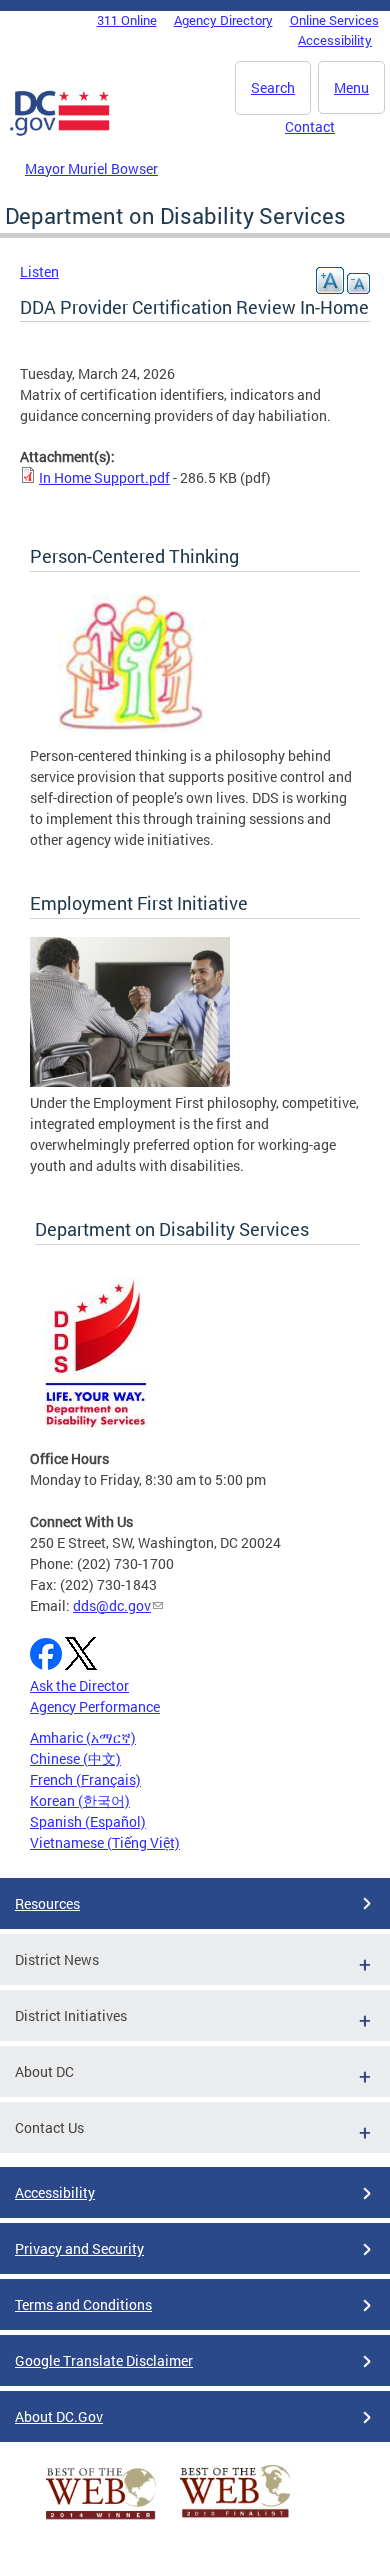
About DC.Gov (59, 2416)
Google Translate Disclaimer (104, 2360)
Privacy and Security (79, 2248)
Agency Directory (223, 20)
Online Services (334, 20)
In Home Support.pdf (104, 477)
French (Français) (85, 1779)
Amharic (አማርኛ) (83, 1737)
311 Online (127, 20)
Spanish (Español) (88, 1821)
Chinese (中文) (75, 1758)
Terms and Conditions (83, 2304)
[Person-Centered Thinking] (130, 734)
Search (273, 87)
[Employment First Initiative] (130, 1081)
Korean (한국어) (80, 1800)
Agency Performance (95, 1706)
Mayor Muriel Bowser (91, 168)
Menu (351, 87)
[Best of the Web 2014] (101, 2519)
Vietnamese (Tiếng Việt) (105, 1842)
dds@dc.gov (112, 1605)
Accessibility (335, 40)
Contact (310, 126)
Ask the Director (79, 1685)
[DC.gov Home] (60, 132)
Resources (47, 1903)
